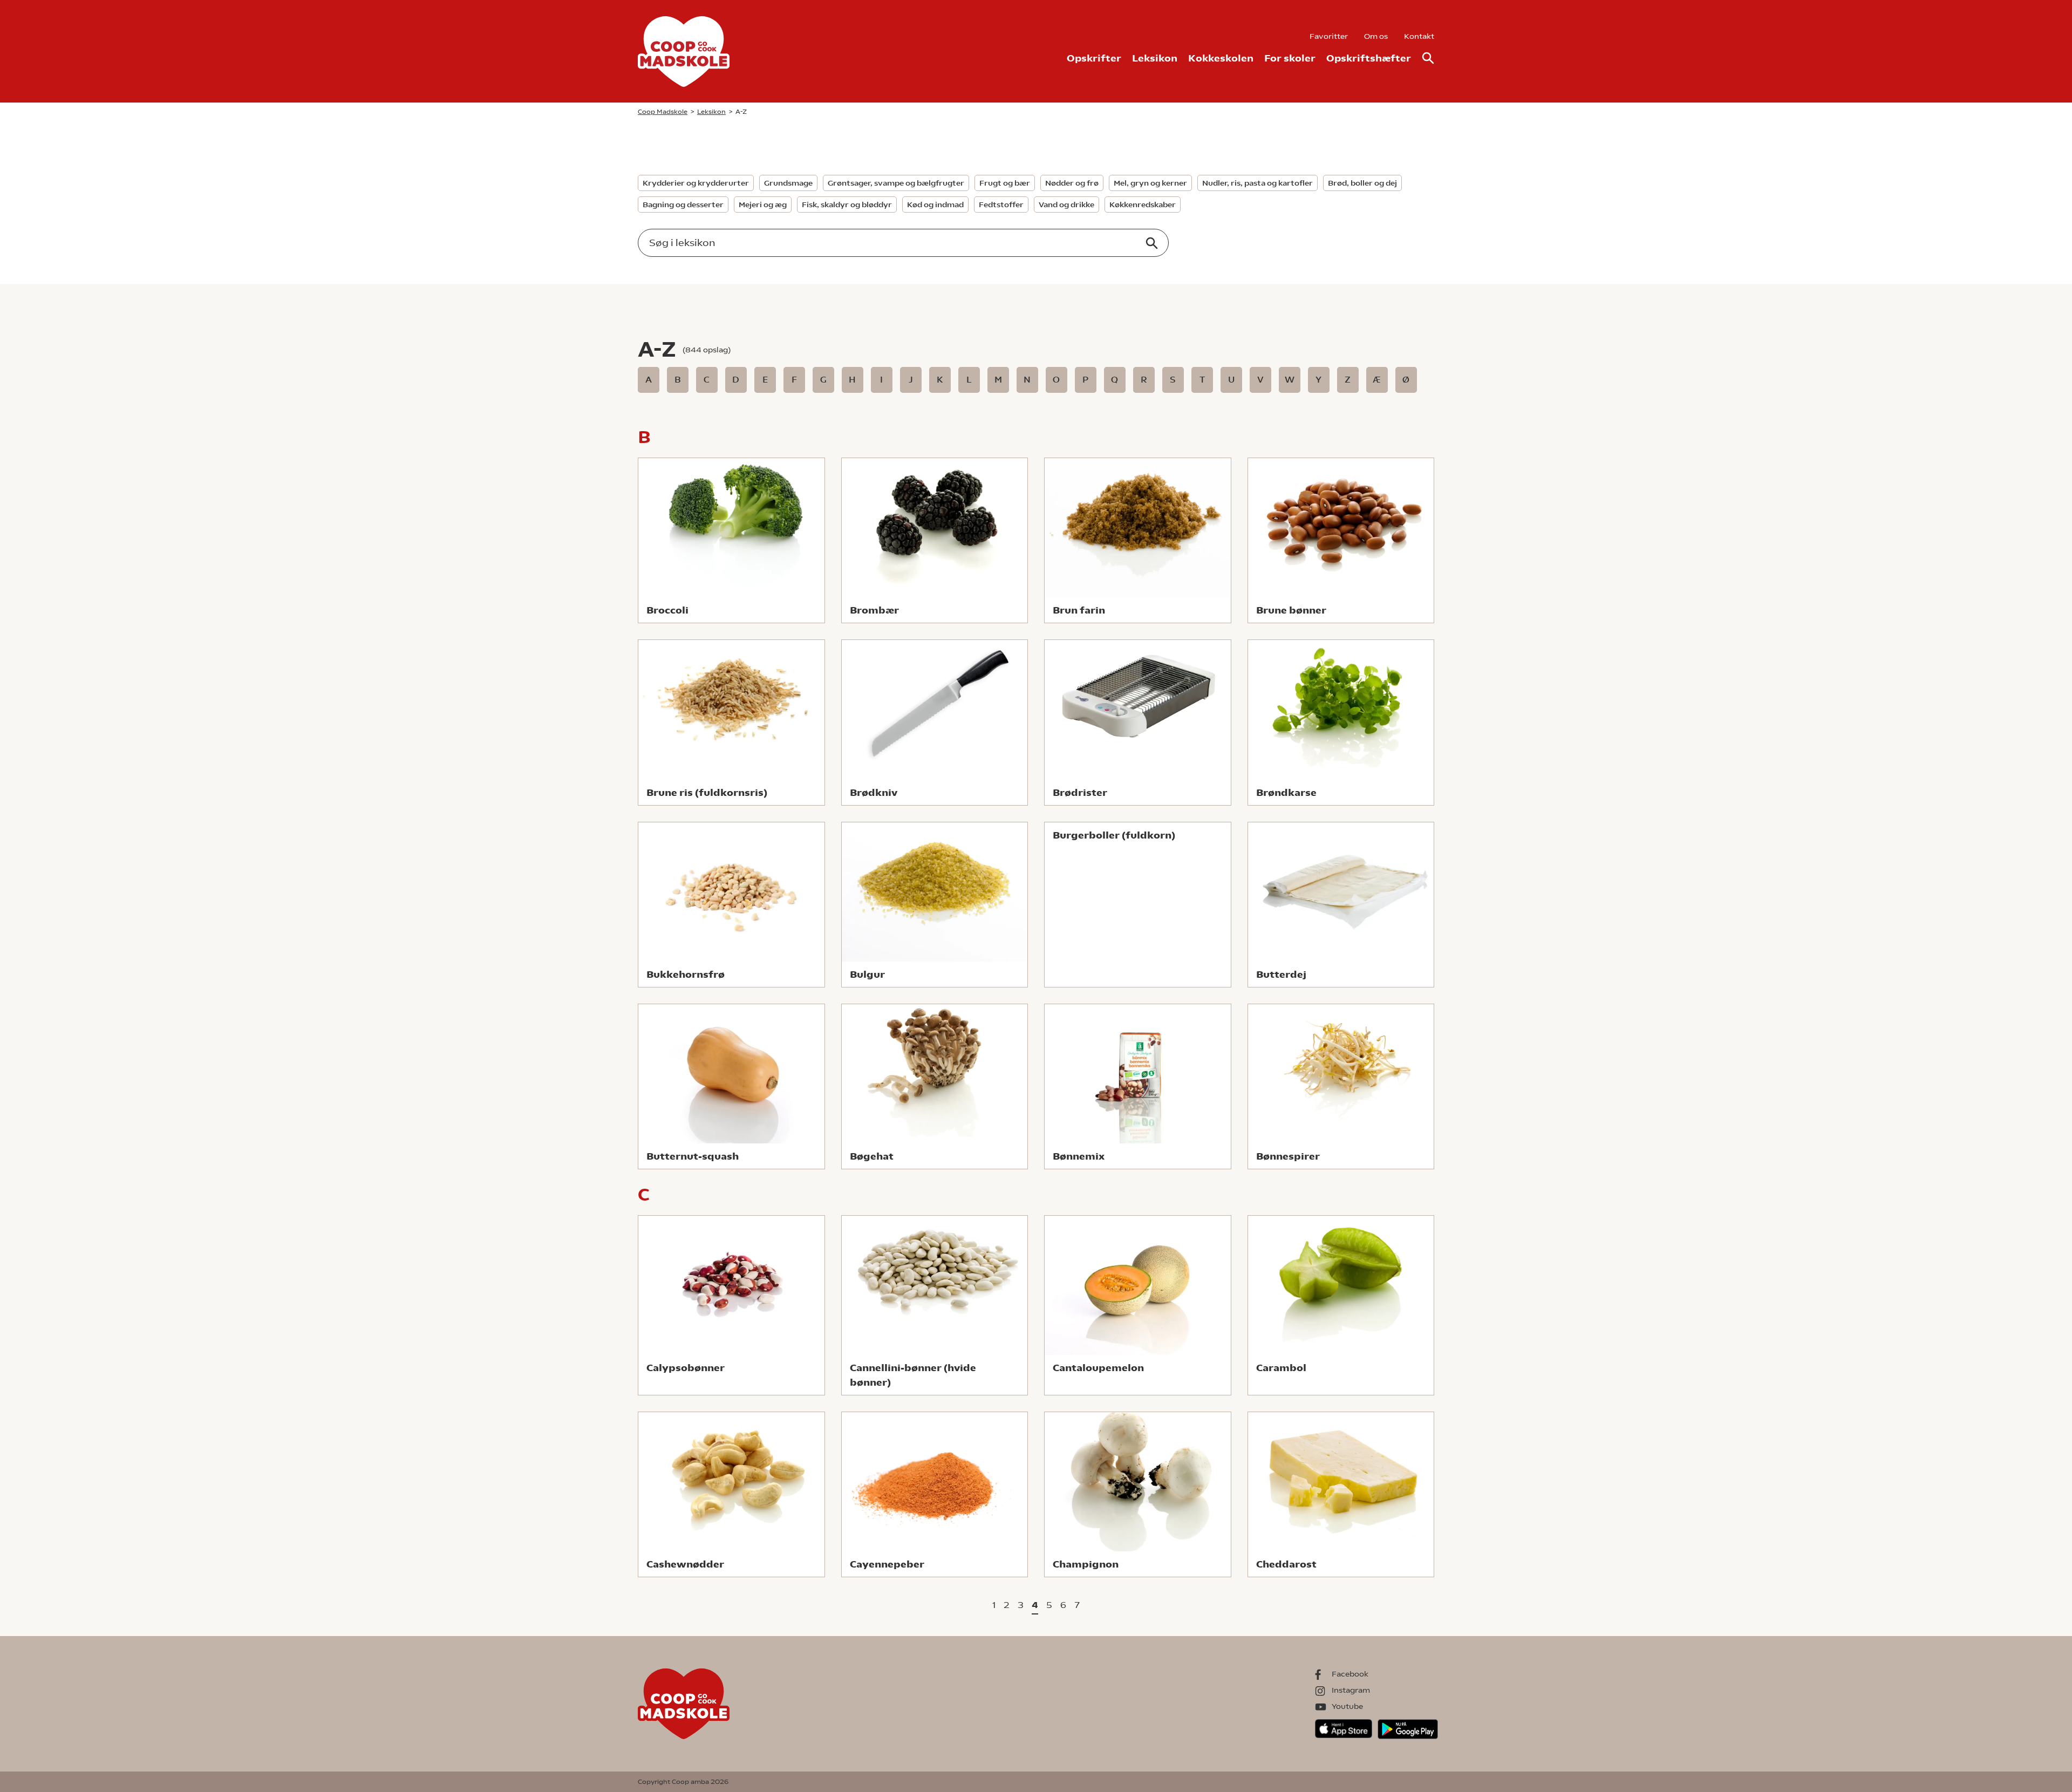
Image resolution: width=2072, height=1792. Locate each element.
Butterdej (1281, 974)
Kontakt (1419, 36)
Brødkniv (874, 792)
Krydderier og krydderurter (696, 183)
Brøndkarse (1286, 792)
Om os (1376, 36)
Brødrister (1080, 792)
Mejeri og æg (763, 205)
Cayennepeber (887, 1564)
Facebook (1350, 1674)
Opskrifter (1094, 58)
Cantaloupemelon (1098, 1368)
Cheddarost (1286, 1564)
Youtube (1347, 1706)
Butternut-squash (693, 1156)
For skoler (1290, 58)
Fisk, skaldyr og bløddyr (847, 205)
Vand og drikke (1066, 205)
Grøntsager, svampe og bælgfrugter (896, 183)
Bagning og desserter (683, 205)
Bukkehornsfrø (686, 974)
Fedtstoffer (1001, 205)
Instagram (1351, 1690)
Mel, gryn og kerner (1150, 183)
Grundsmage (788, 183)
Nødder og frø (1072, 183)
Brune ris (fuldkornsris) (707, 792)
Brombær (874, 610)
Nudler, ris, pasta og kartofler (1257, 183)
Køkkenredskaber (1143, 205)
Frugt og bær (1005, 183)
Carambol (1281, 1368)
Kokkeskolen (1221, 58)
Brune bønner (1291, 610)
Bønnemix (1079, 1156)
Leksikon (1155, 58)
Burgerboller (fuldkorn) (1114, 835)
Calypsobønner (686, 1368)
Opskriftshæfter (1369, 58)
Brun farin (1079, 610)
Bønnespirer (1288, 1156)
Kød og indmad (935, 205)
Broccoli (667, 610)
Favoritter (1329, 36)
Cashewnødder (685, 1564)
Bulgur (867, 974)
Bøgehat (872, 1156)
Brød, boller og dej (1362, 183)
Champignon (1086, 1564)
